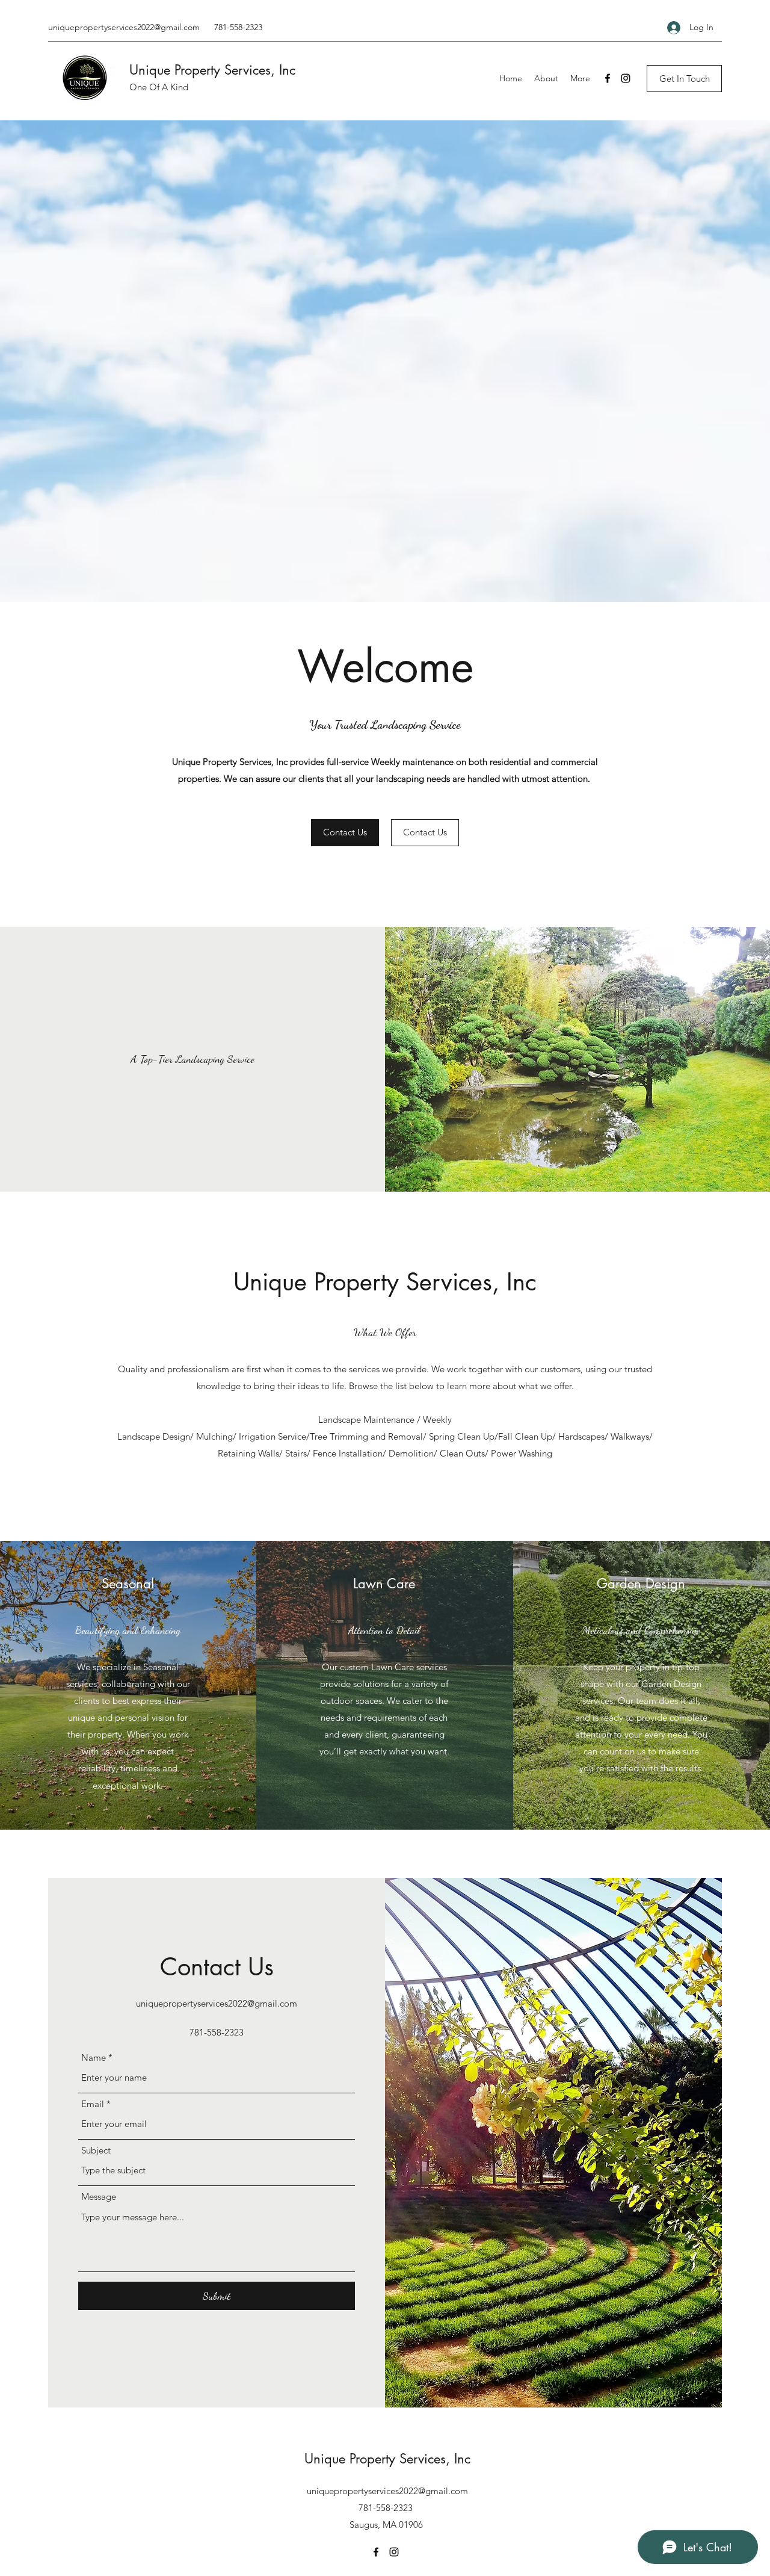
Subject (96, 2150)
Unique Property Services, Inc (212, 70)
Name (94, 2057)
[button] (684, 79)
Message (99, 2197)
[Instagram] (626, 78)
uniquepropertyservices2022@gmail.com (124, 27)
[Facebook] (608, 78)
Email (93, 2104)
